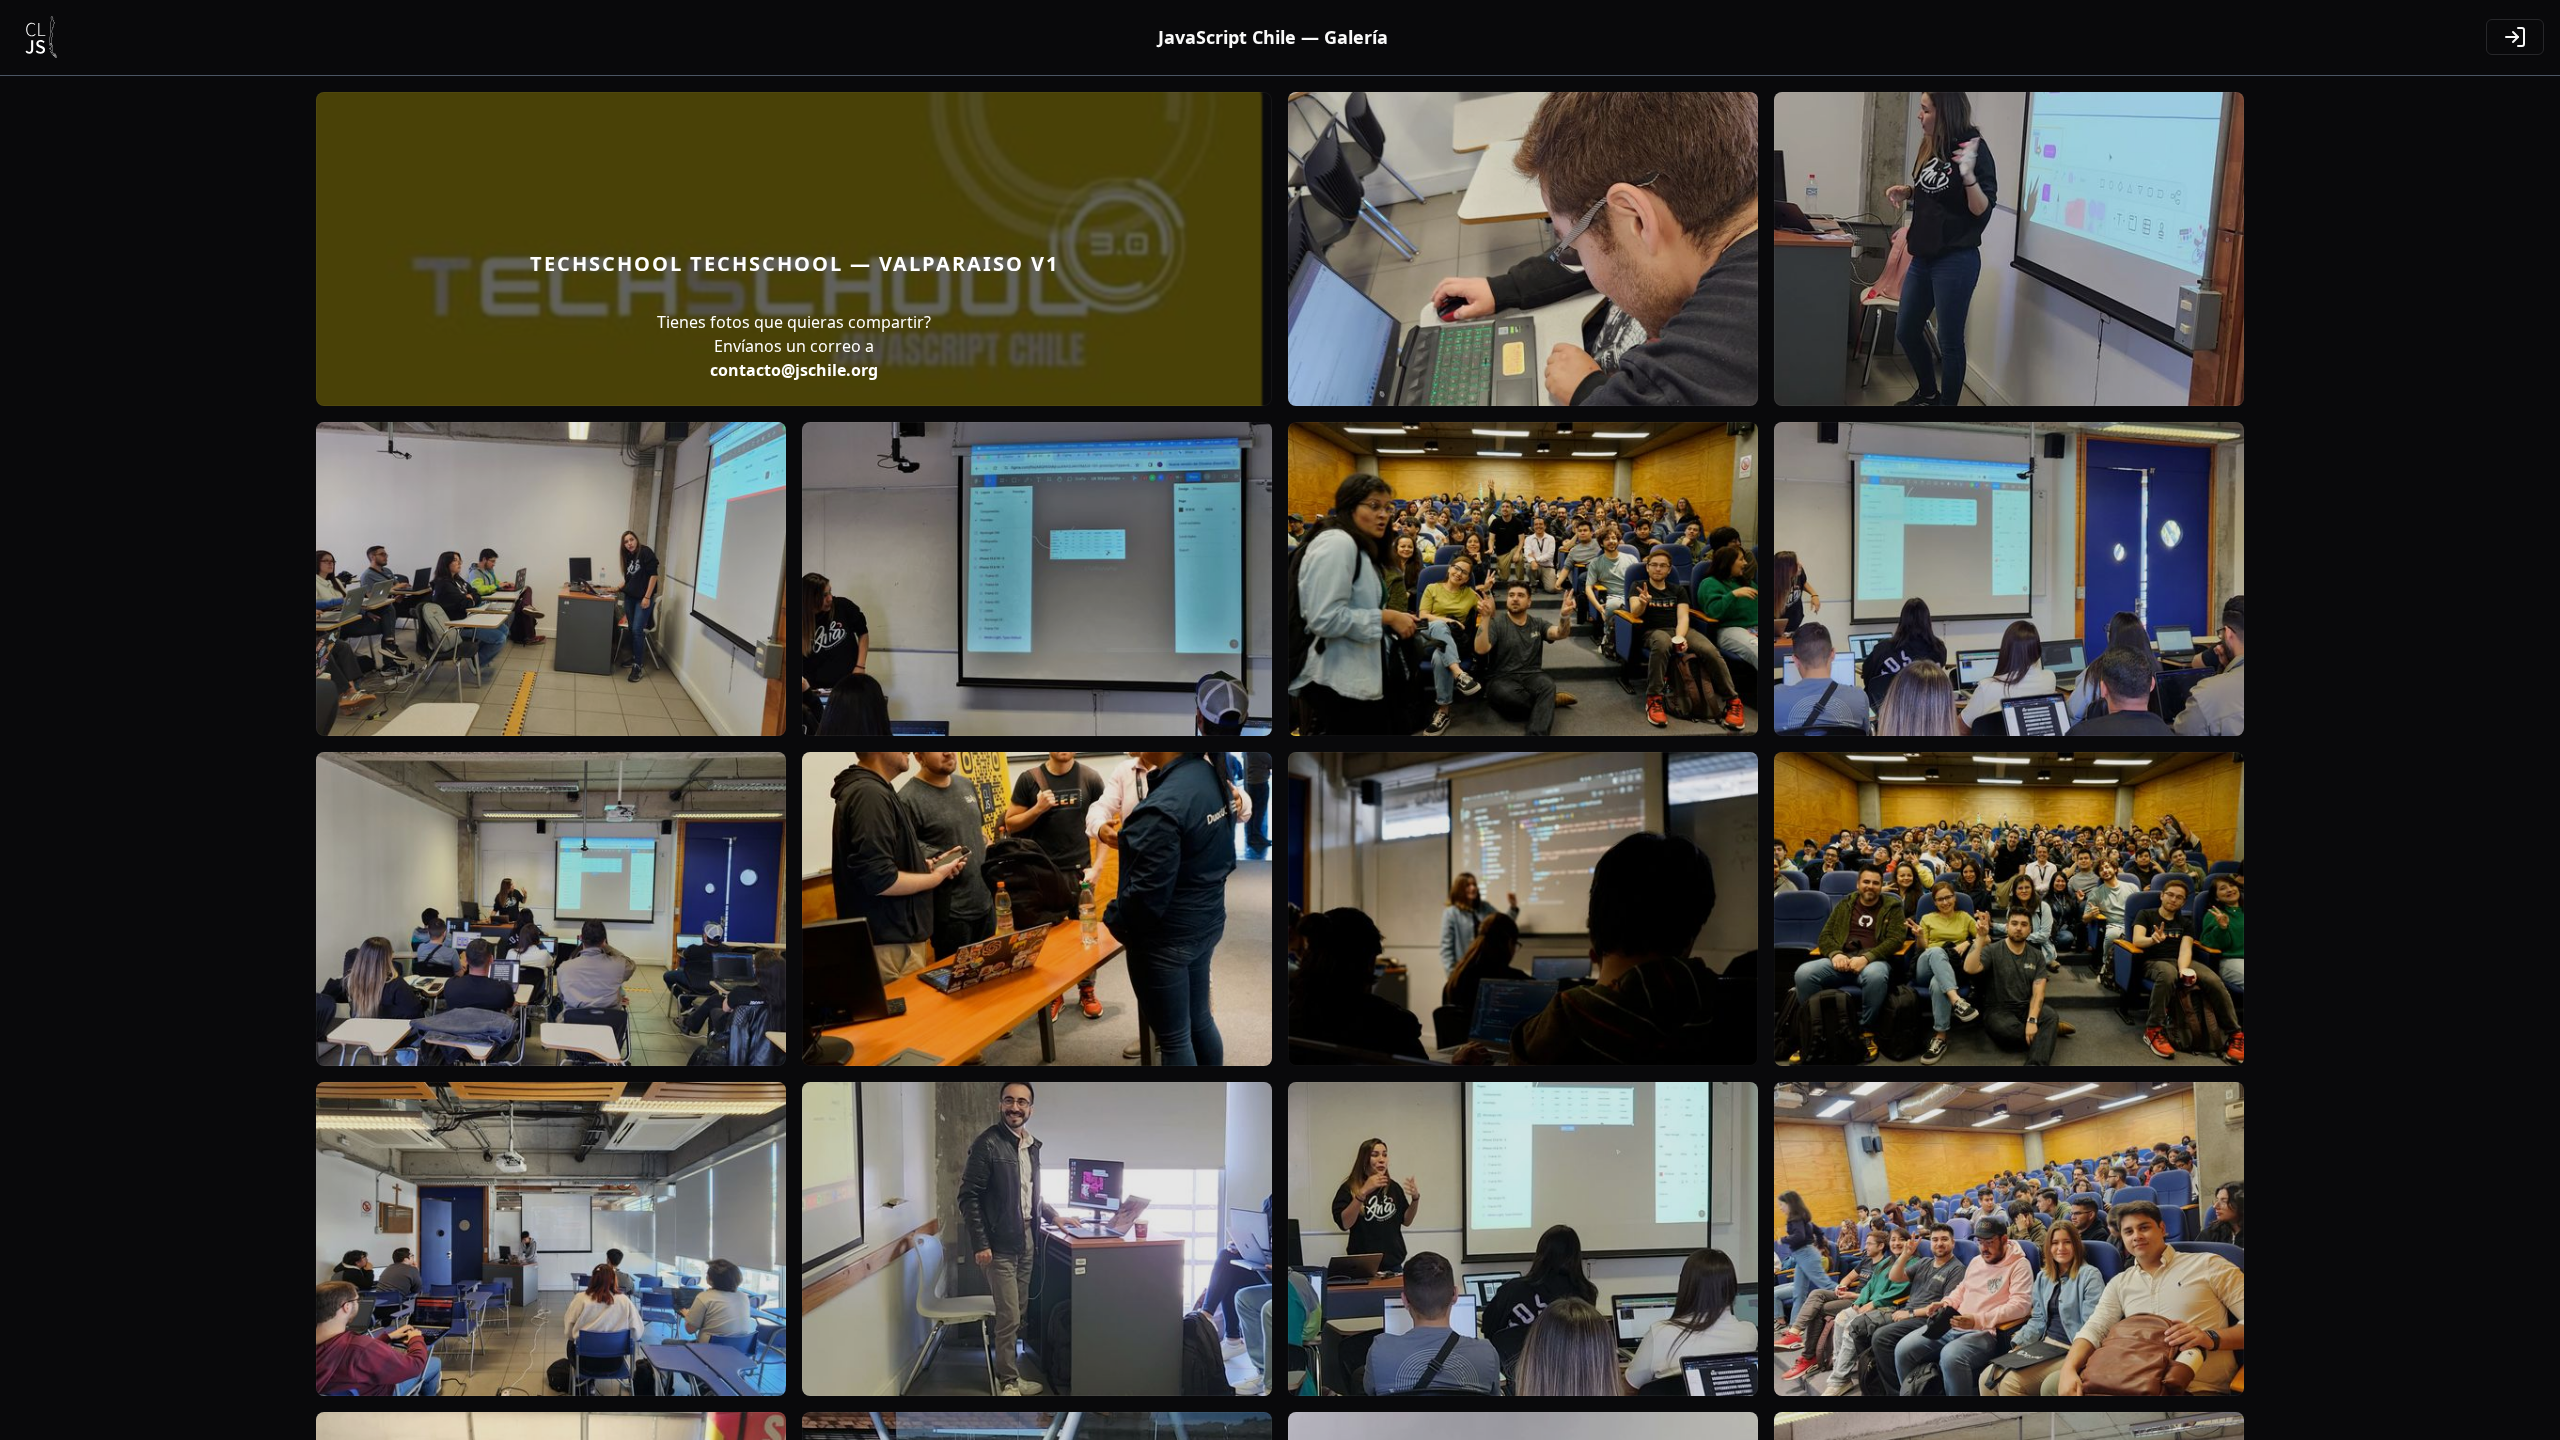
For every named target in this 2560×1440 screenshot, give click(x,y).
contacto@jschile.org (794, 370)
